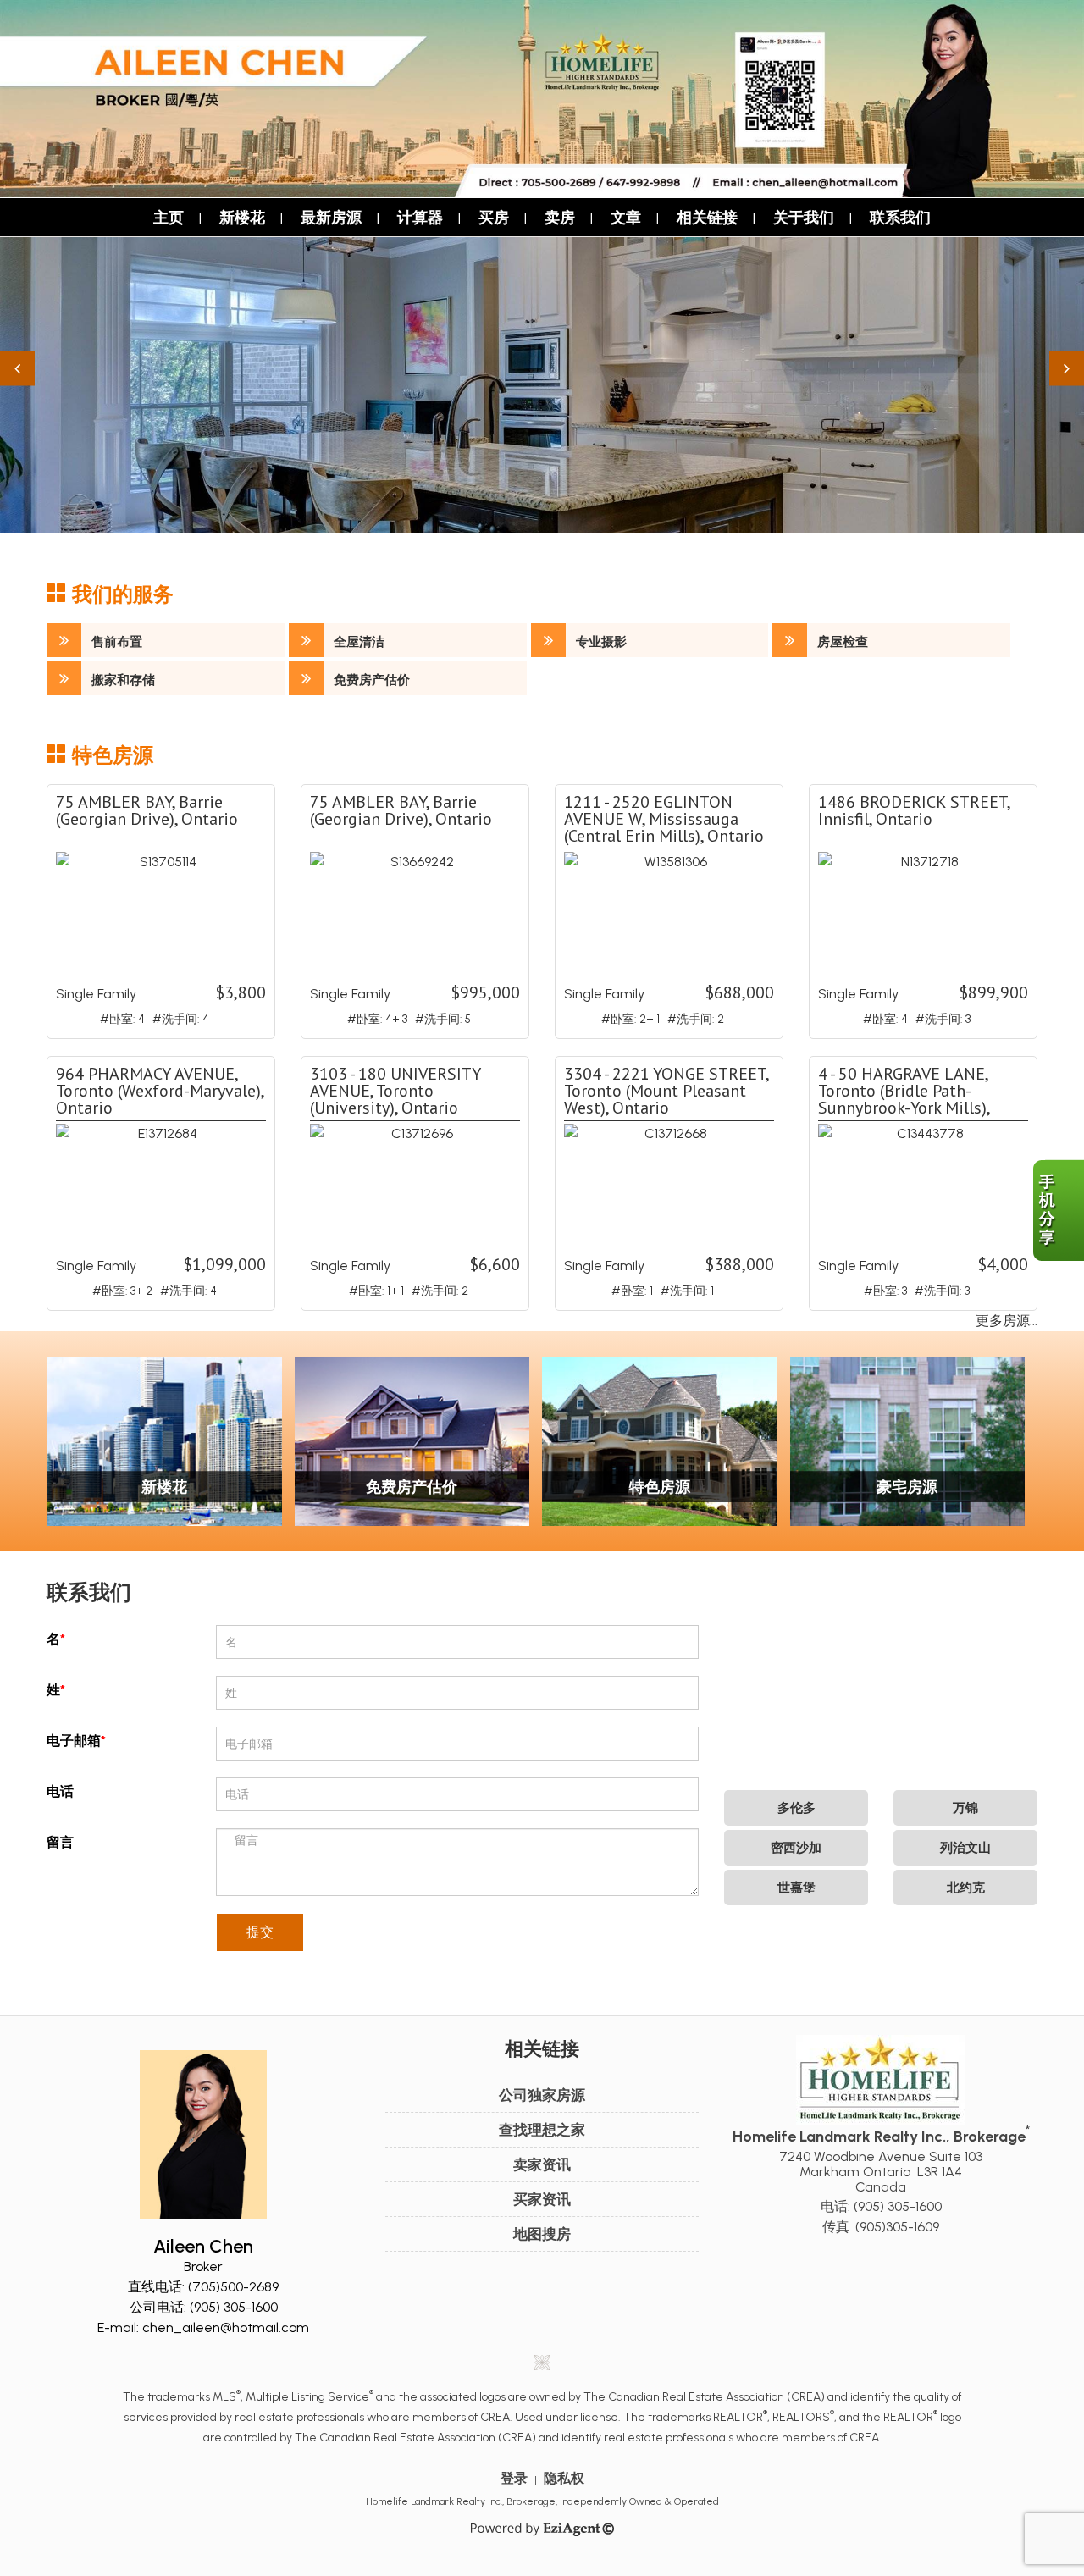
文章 (626, 217)
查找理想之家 (542, 2130)
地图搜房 (542, 2234)
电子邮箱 (74, 1741)
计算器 (420, 217)
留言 (60, 1842)
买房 (494, 217)
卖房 (560, 217)
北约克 (966, 1888)
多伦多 (796, 1808)
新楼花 (242, 217)
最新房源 (331, 217)
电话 (60, 1791)
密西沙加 (796, 1848)
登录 (514, 2478)
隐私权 (564, 2478)
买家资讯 (542, 2199)
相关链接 (707, 217)
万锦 (965, 1808)
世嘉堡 (796, 1888)
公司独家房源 (542, 2095)
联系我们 (900, 217)
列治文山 (965, 1848)
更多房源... (1007, 1321)
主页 (169, 217)
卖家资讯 (542, 2164)
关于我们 (804, 217)
